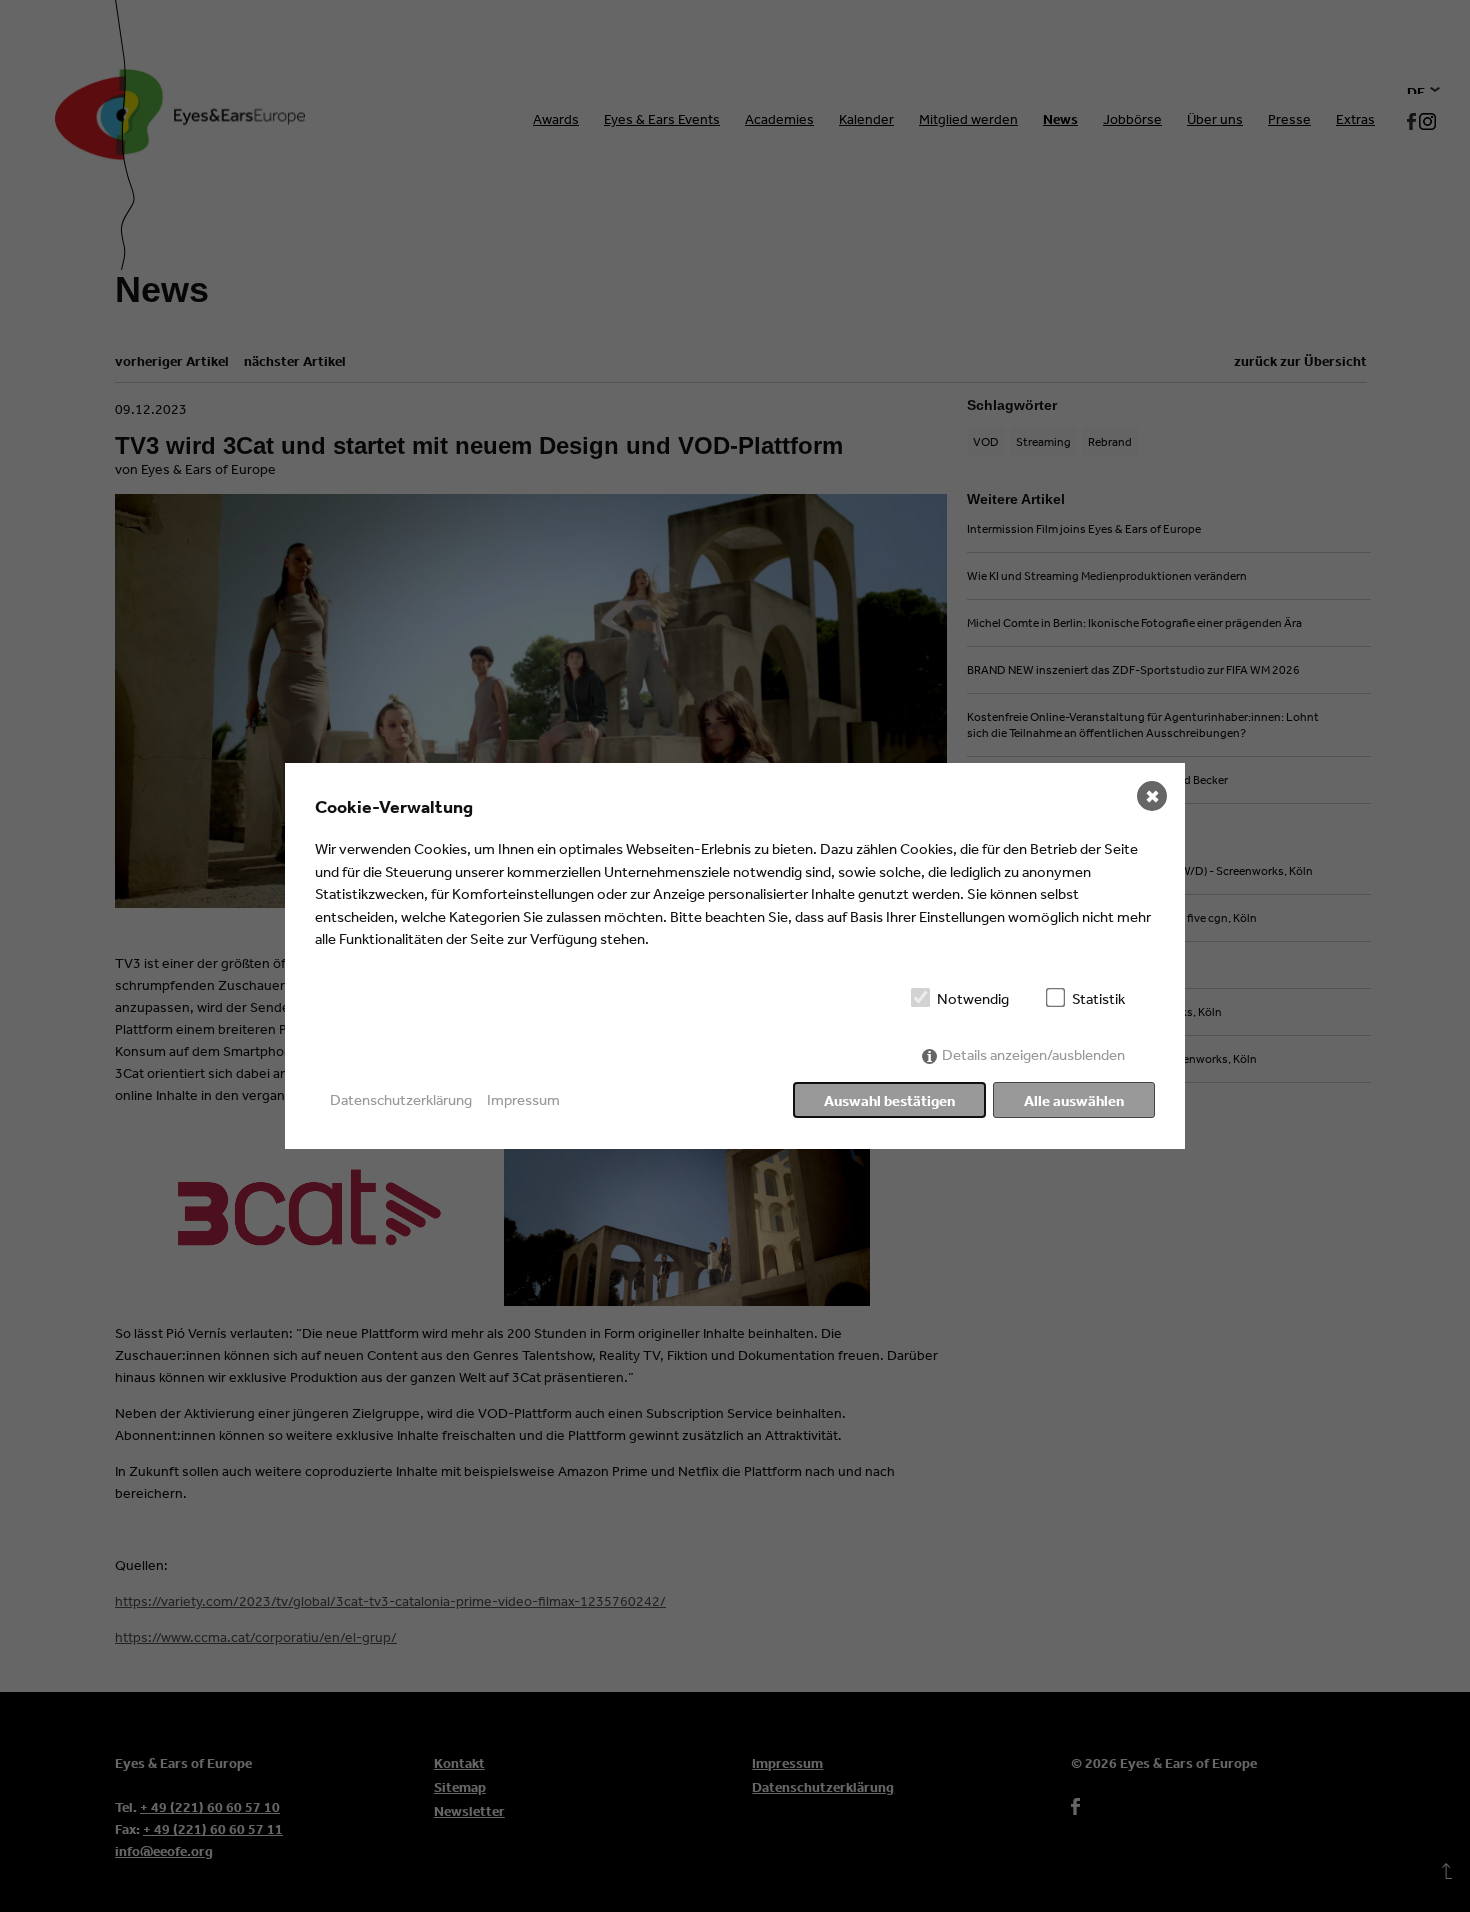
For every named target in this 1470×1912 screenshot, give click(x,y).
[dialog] (735, 956)
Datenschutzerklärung (401, 1099)
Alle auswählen (1074, 1100)
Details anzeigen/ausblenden (1033, 1054)
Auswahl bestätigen (889, 1100)
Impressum (523, 1099)
